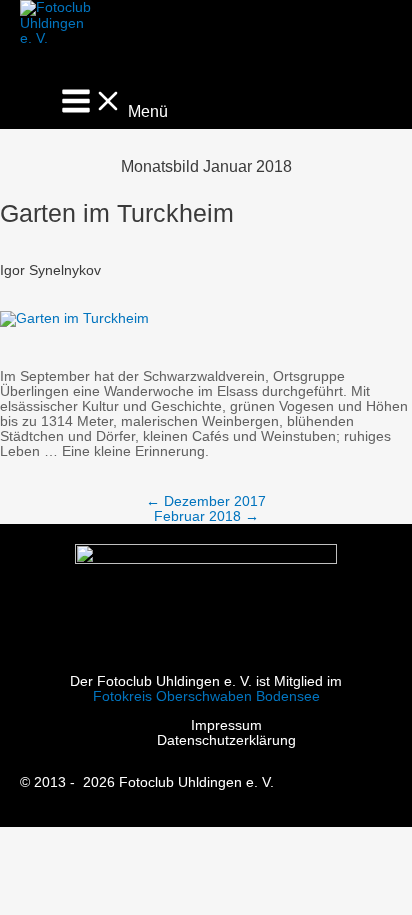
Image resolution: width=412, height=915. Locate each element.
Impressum (226, 725)
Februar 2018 (206, 516)
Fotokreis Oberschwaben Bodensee (206, 696)
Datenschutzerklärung (226, 740)
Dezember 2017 (206, 501)
